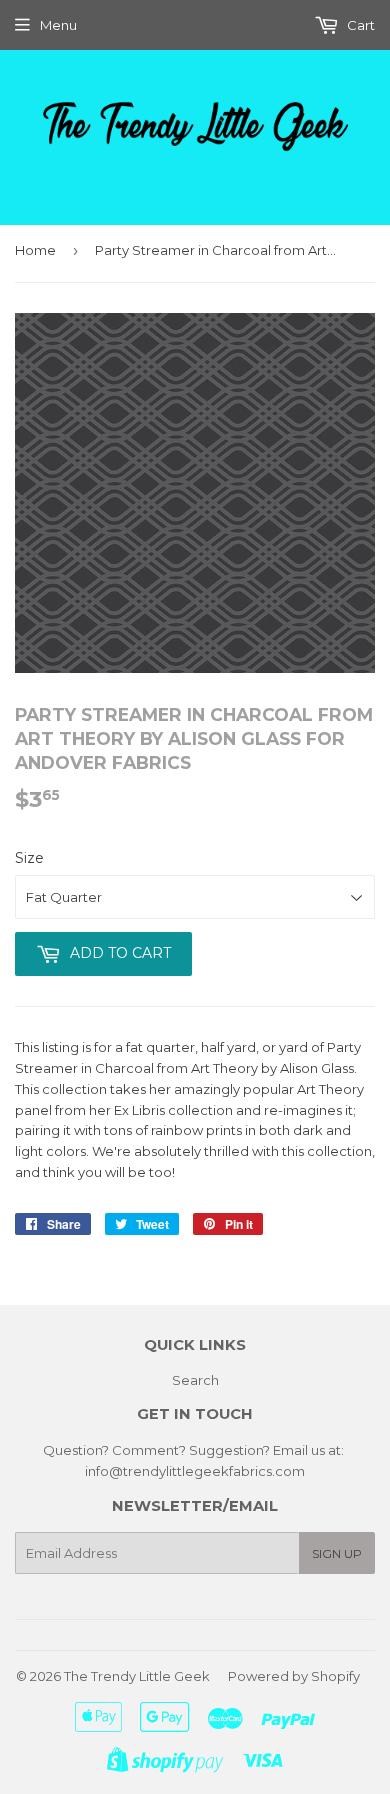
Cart (359, 25)
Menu (58, 25)
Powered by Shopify (294, 1676)
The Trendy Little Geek (137, 1676)
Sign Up (337, 1553)
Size (29, 858)
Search (195, 1380)
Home (35, 250)
